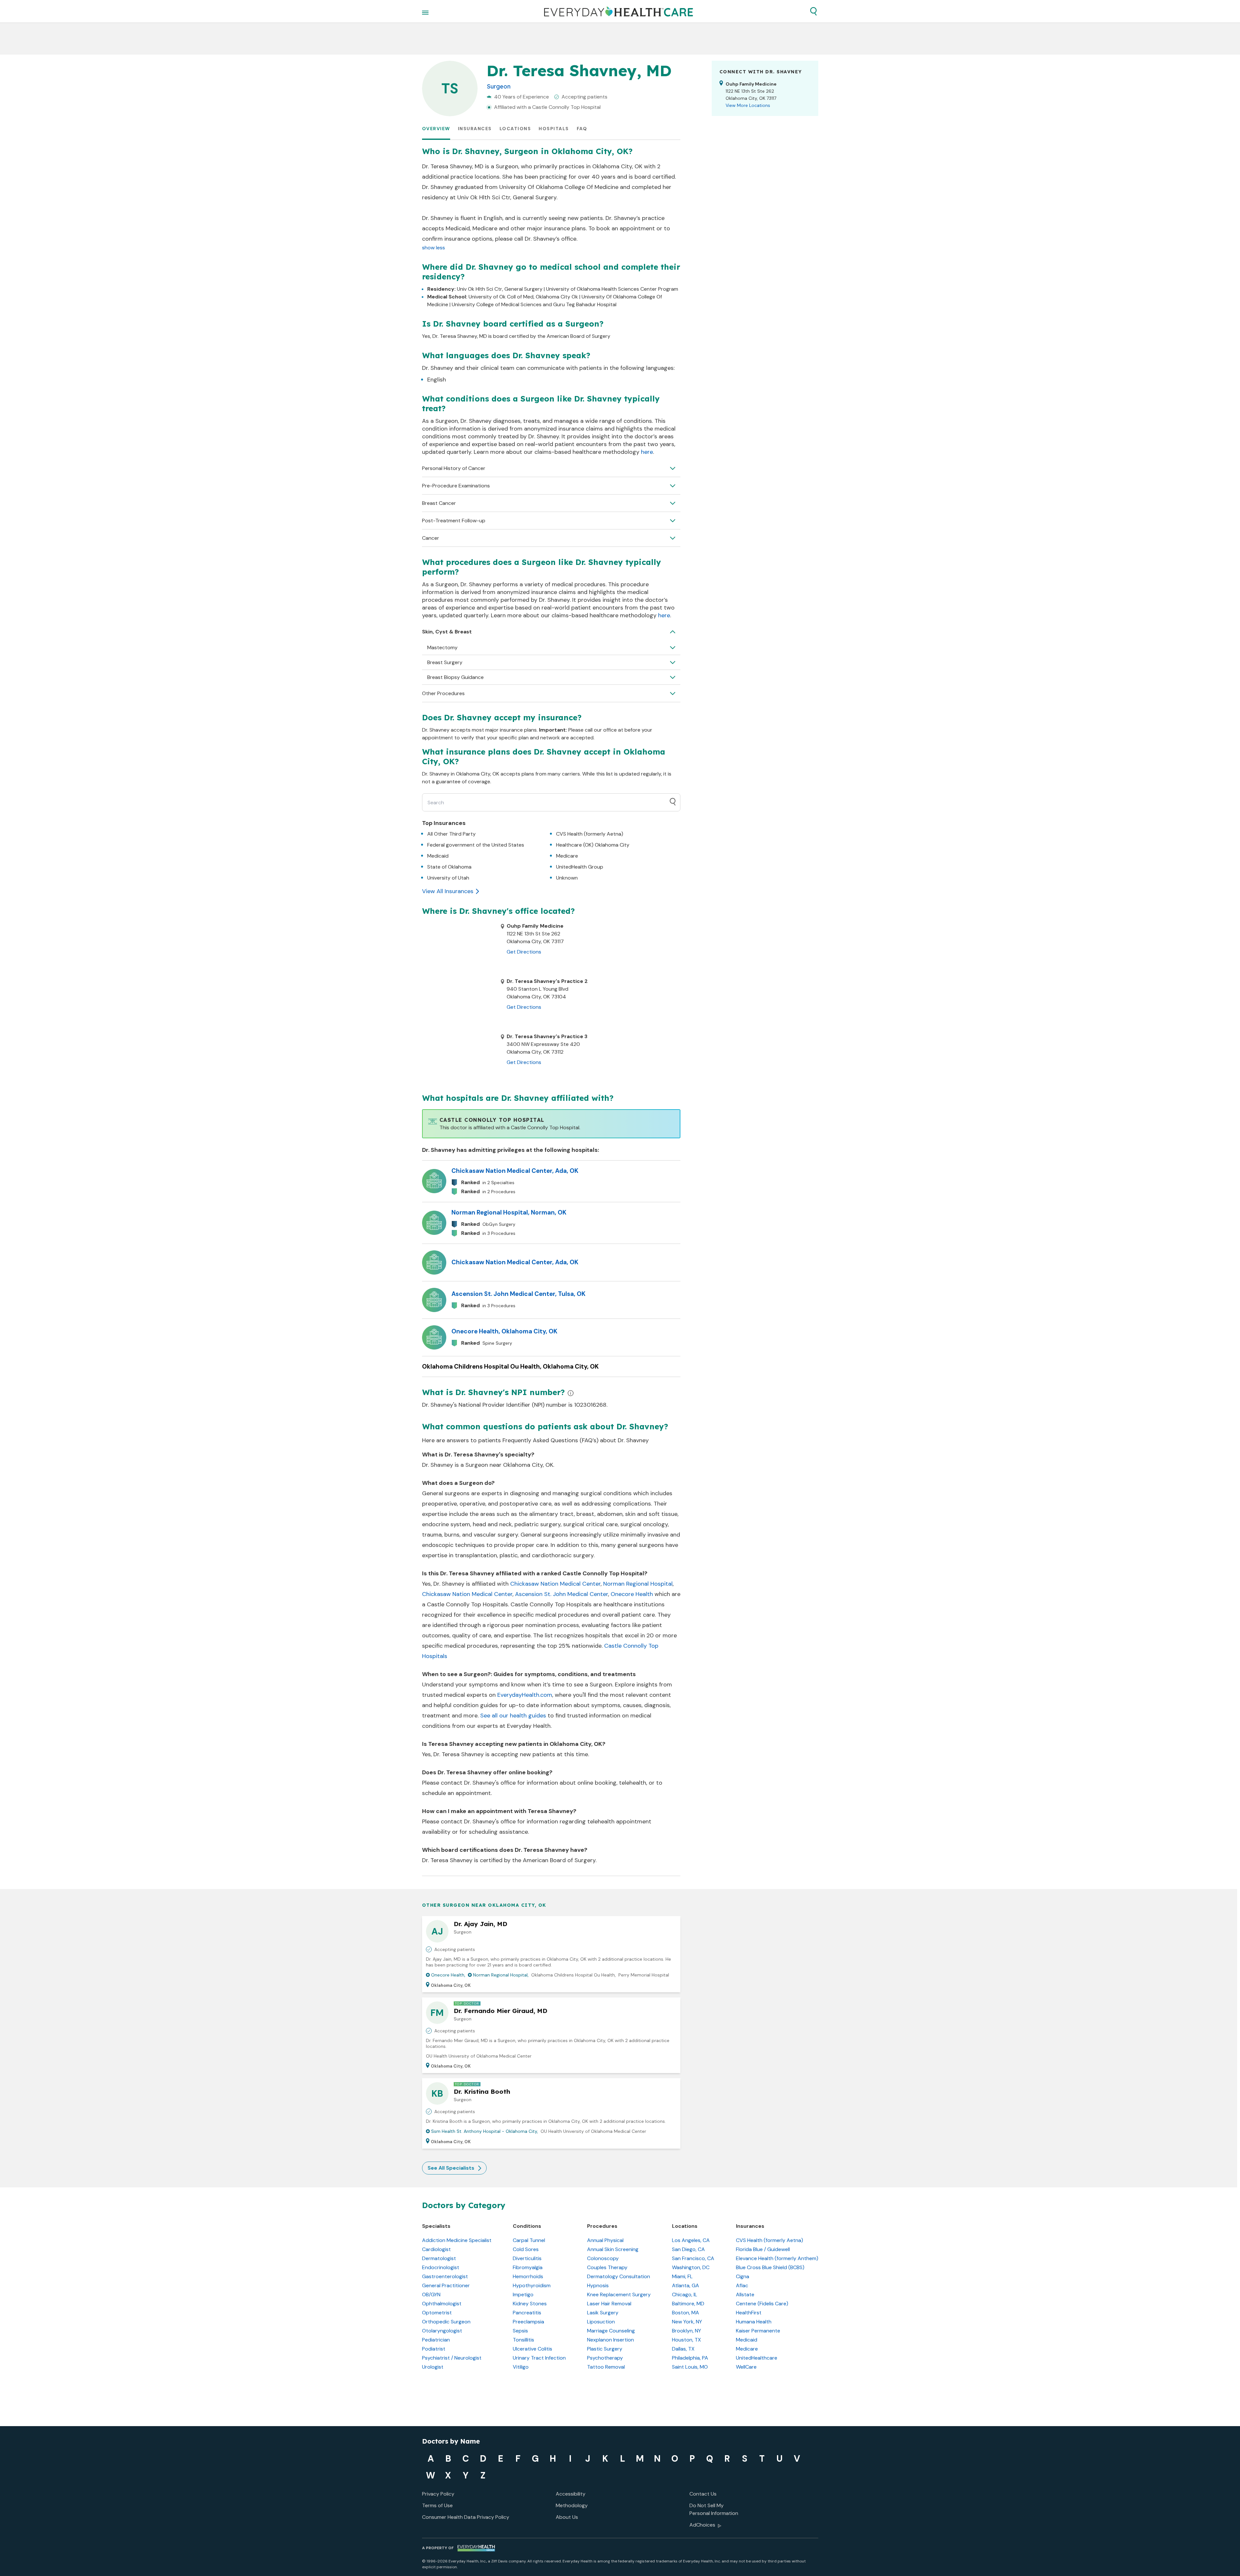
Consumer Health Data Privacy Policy (466, 2517)
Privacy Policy (438, 2494)
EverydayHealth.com (525, 1695)
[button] (813, 11)
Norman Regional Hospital (638, 1584)
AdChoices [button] (702, 2525)
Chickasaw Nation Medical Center (555, 1584)
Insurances (475, 129)
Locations (515, 129)
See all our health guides (513, 1716)
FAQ (582, 129)
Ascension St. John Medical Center (562, 1594)
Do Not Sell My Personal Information (714, 2509)
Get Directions (524, 952)
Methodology (572, 2505)
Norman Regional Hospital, (501, 1975)
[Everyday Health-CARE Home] (619, 11)
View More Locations (748, 105)
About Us (567, 2517)
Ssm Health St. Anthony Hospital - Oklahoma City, (485, 2131)
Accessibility (571, 2494)
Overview (436, 129)
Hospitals (554, 129)
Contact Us (703, 2494)
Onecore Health (632, 1594)
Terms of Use (437, 2505)
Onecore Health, (448, 1975)
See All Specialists (451, 2168)
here (647, 452)
